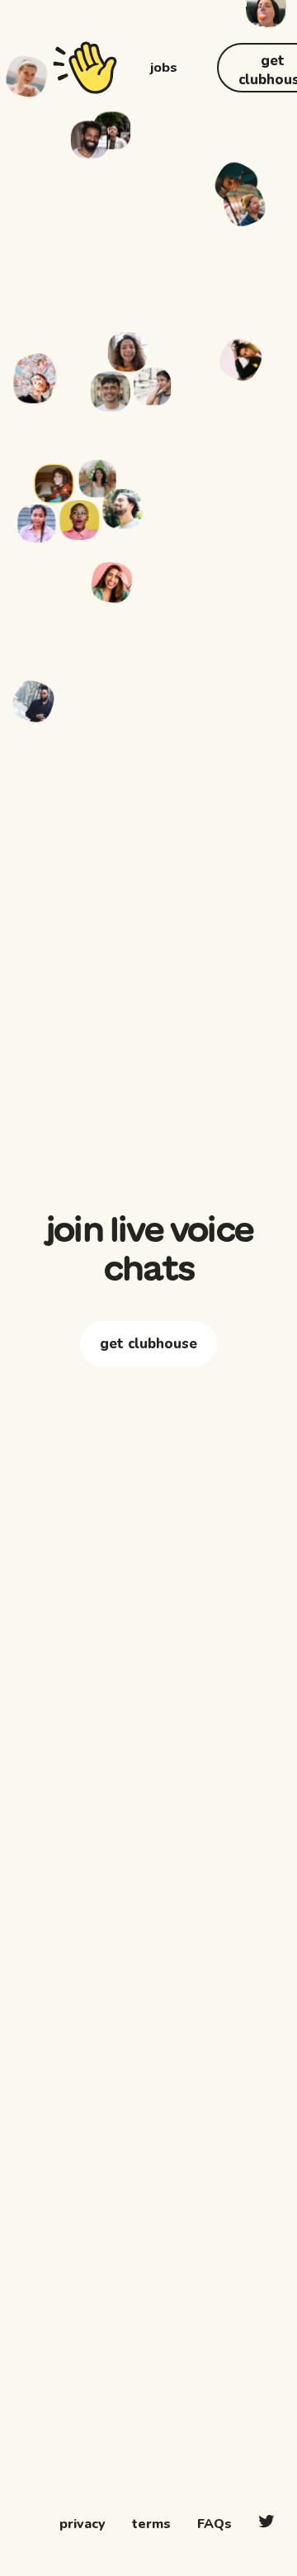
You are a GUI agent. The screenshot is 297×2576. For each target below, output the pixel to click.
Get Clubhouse (148, 1401)
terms (151, 2524)
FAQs (214, 2524)
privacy (82, 2524)
